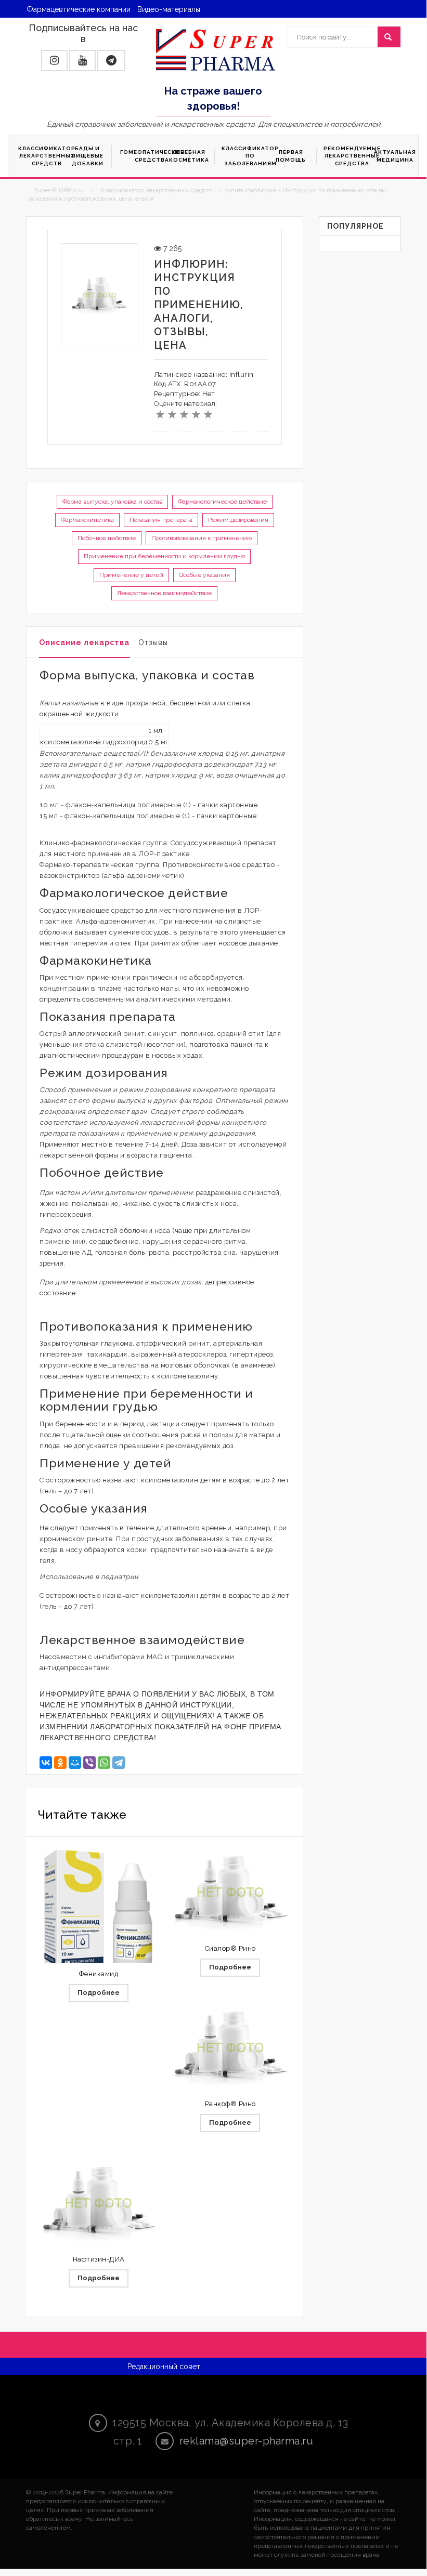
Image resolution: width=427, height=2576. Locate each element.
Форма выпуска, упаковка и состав (112, 502)
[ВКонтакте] (46, 1763)
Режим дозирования (238, 520)
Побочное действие (107, 538)
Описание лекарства (84, 642)
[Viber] (89, 1763)
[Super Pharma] (216, 49)
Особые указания (204, 575)
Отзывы (153, 642)
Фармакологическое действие (222, 502)
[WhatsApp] (104, 1763)
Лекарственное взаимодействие (164, 593)
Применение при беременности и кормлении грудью (164, 556)
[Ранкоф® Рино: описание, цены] (230, 2048)
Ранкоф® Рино (230, 2104)
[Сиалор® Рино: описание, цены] (230, 1892)
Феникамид (99, 1974)
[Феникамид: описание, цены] (99, 1910)
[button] (54, 61)
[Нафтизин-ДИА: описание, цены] (99, 2203)
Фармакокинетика (87, 520)
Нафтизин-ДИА (99, 2259)
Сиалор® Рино (230, 1948)
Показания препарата (161, 520)
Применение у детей (131, 575)
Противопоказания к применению (202, 538)
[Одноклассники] (60, 1763)
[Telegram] (119, 1763)
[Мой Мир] (75, 1763)
